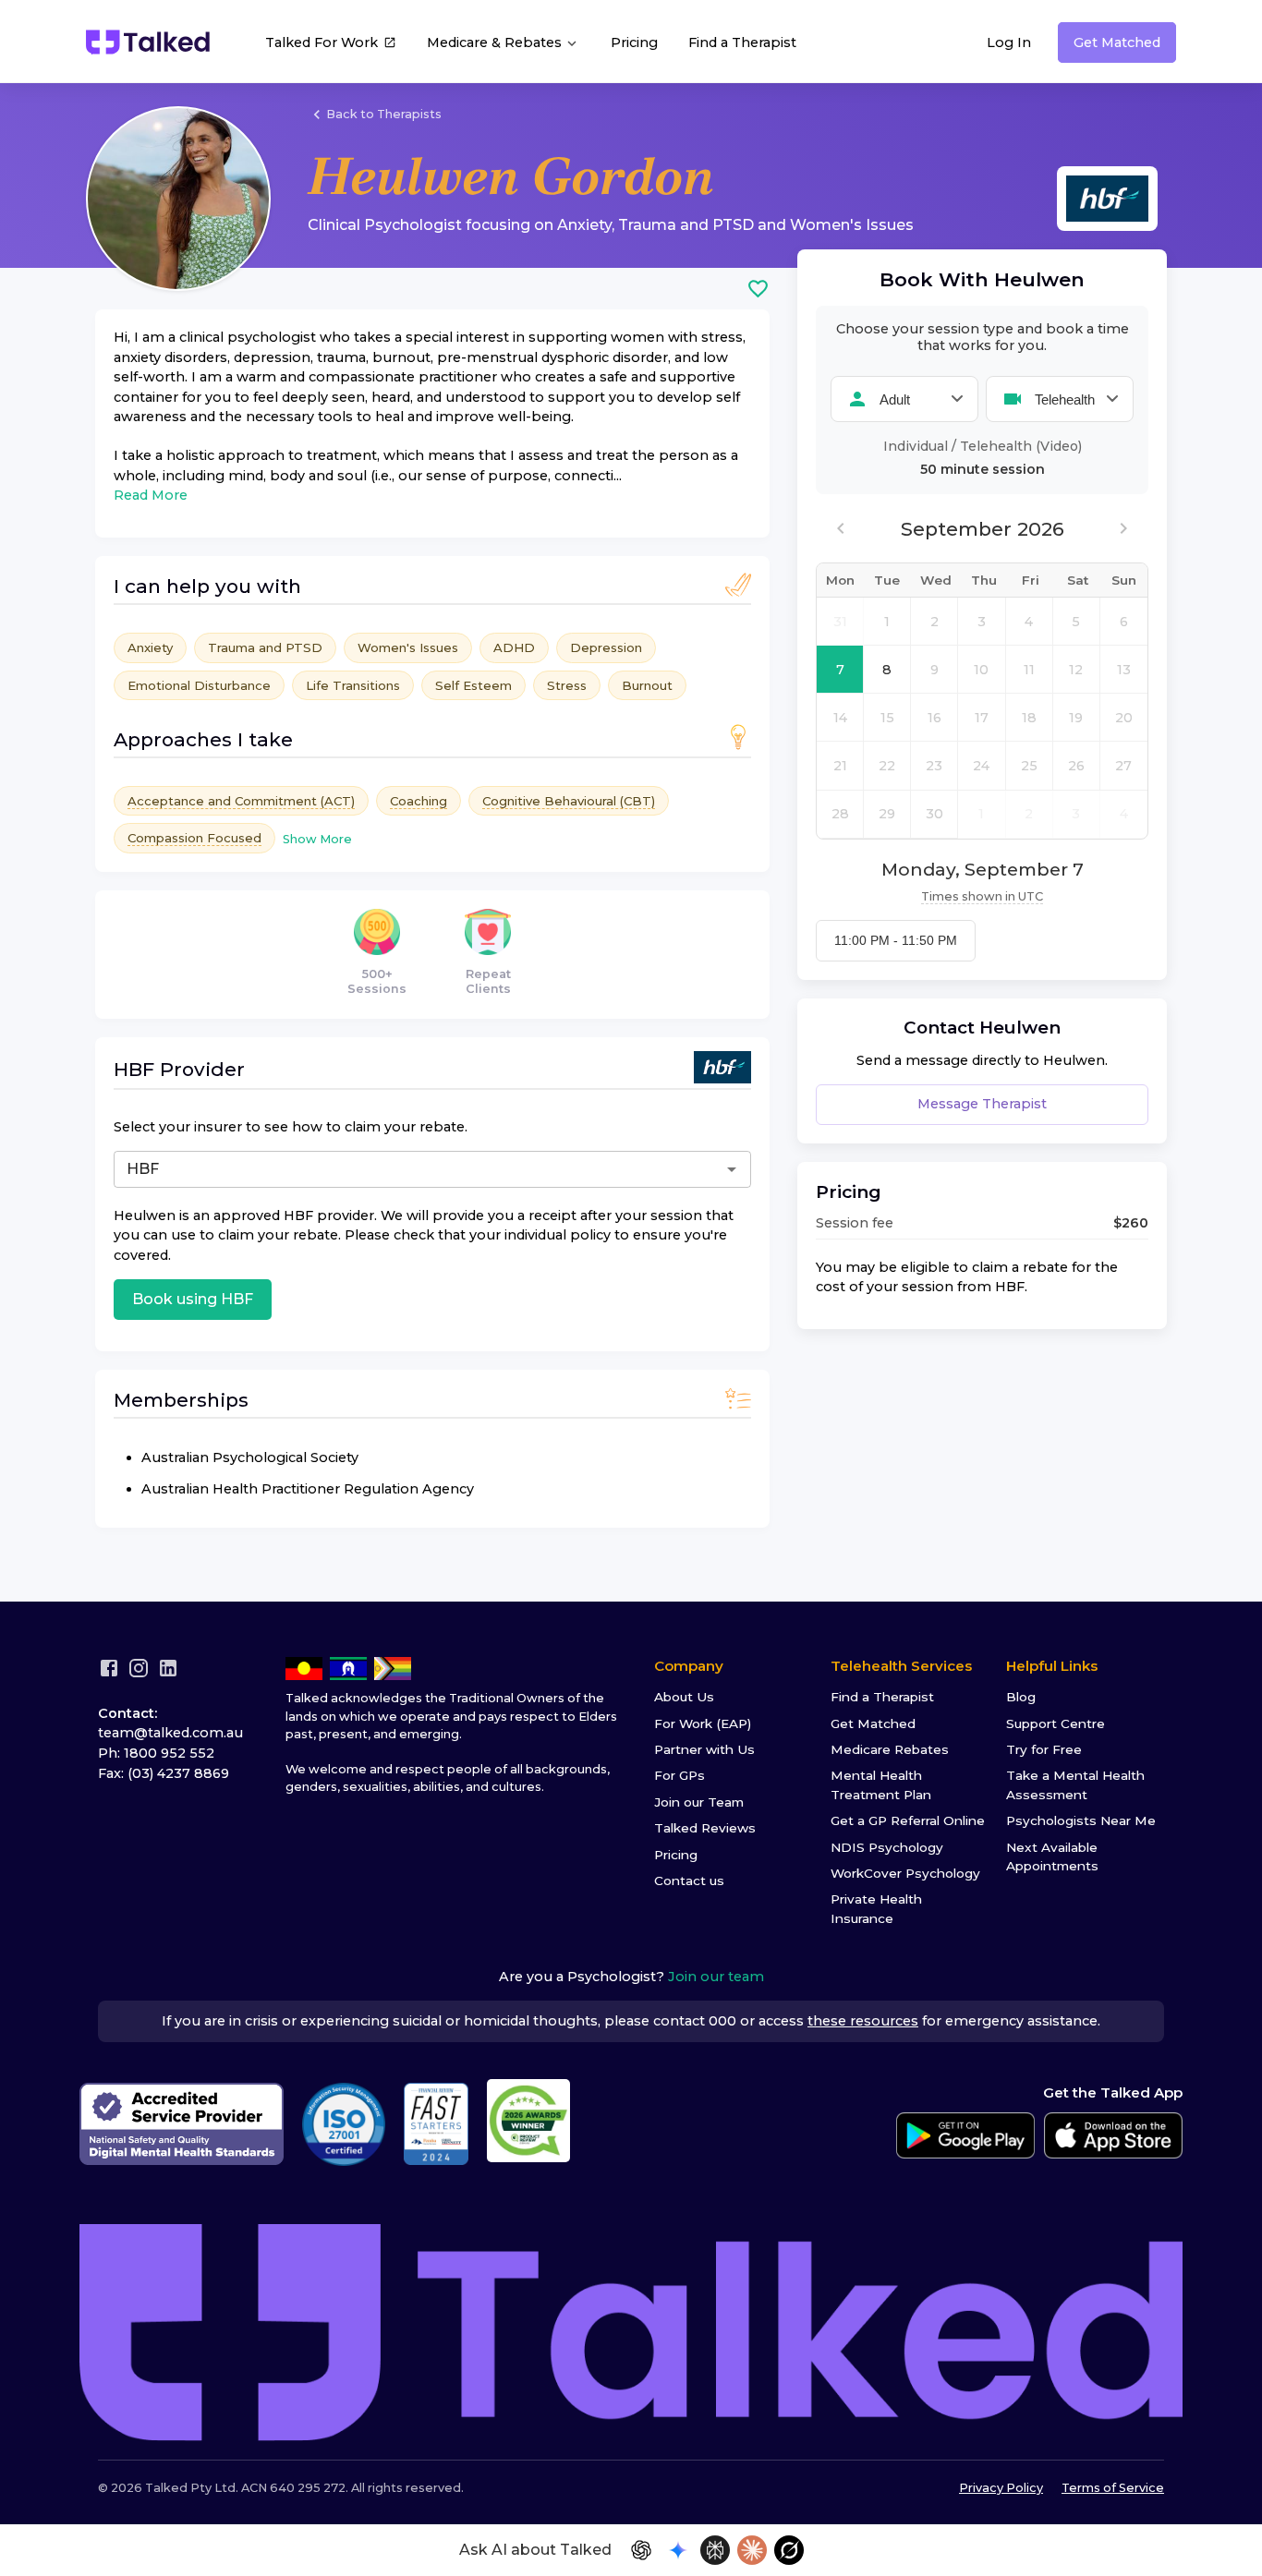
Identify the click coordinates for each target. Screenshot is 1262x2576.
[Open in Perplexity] (715, 2550)
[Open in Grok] (789, 2550)
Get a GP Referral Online (908, 1820)
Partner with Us (704, 1749)
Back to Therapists (384, 114)
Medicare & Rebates (496, 42)
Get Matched (1117, 42)
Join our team (716, 1977)
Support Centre (1056, 1723)
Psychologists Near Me (1081, 1820)
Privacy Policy (1001, 2488)
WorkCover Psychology (905, 1873)
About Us (684, 1697)
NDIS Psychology (887, 1847)
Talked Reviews (705, 1828)
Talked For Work (322, 42)
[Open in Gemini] (678, 2550)
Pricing (634, 42)
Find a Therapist (742, 42)
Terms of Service (1113, 2488)
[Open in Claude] (752, 2550)
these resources (863, 2021)
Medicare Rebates (890, 1749)
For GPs (680, 1775)
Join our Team (699, 1802)
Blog (1021, 1697)
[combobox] (357, 1169)
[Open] (732, 1169)
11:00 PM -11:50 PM (896, 940)
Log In (1009, 42)
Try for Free (1044, 1749)
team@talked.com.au (170, 1733)
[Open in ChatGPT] (641, 2550)
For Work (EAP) (703, 1723)
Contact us (689, 1881)
